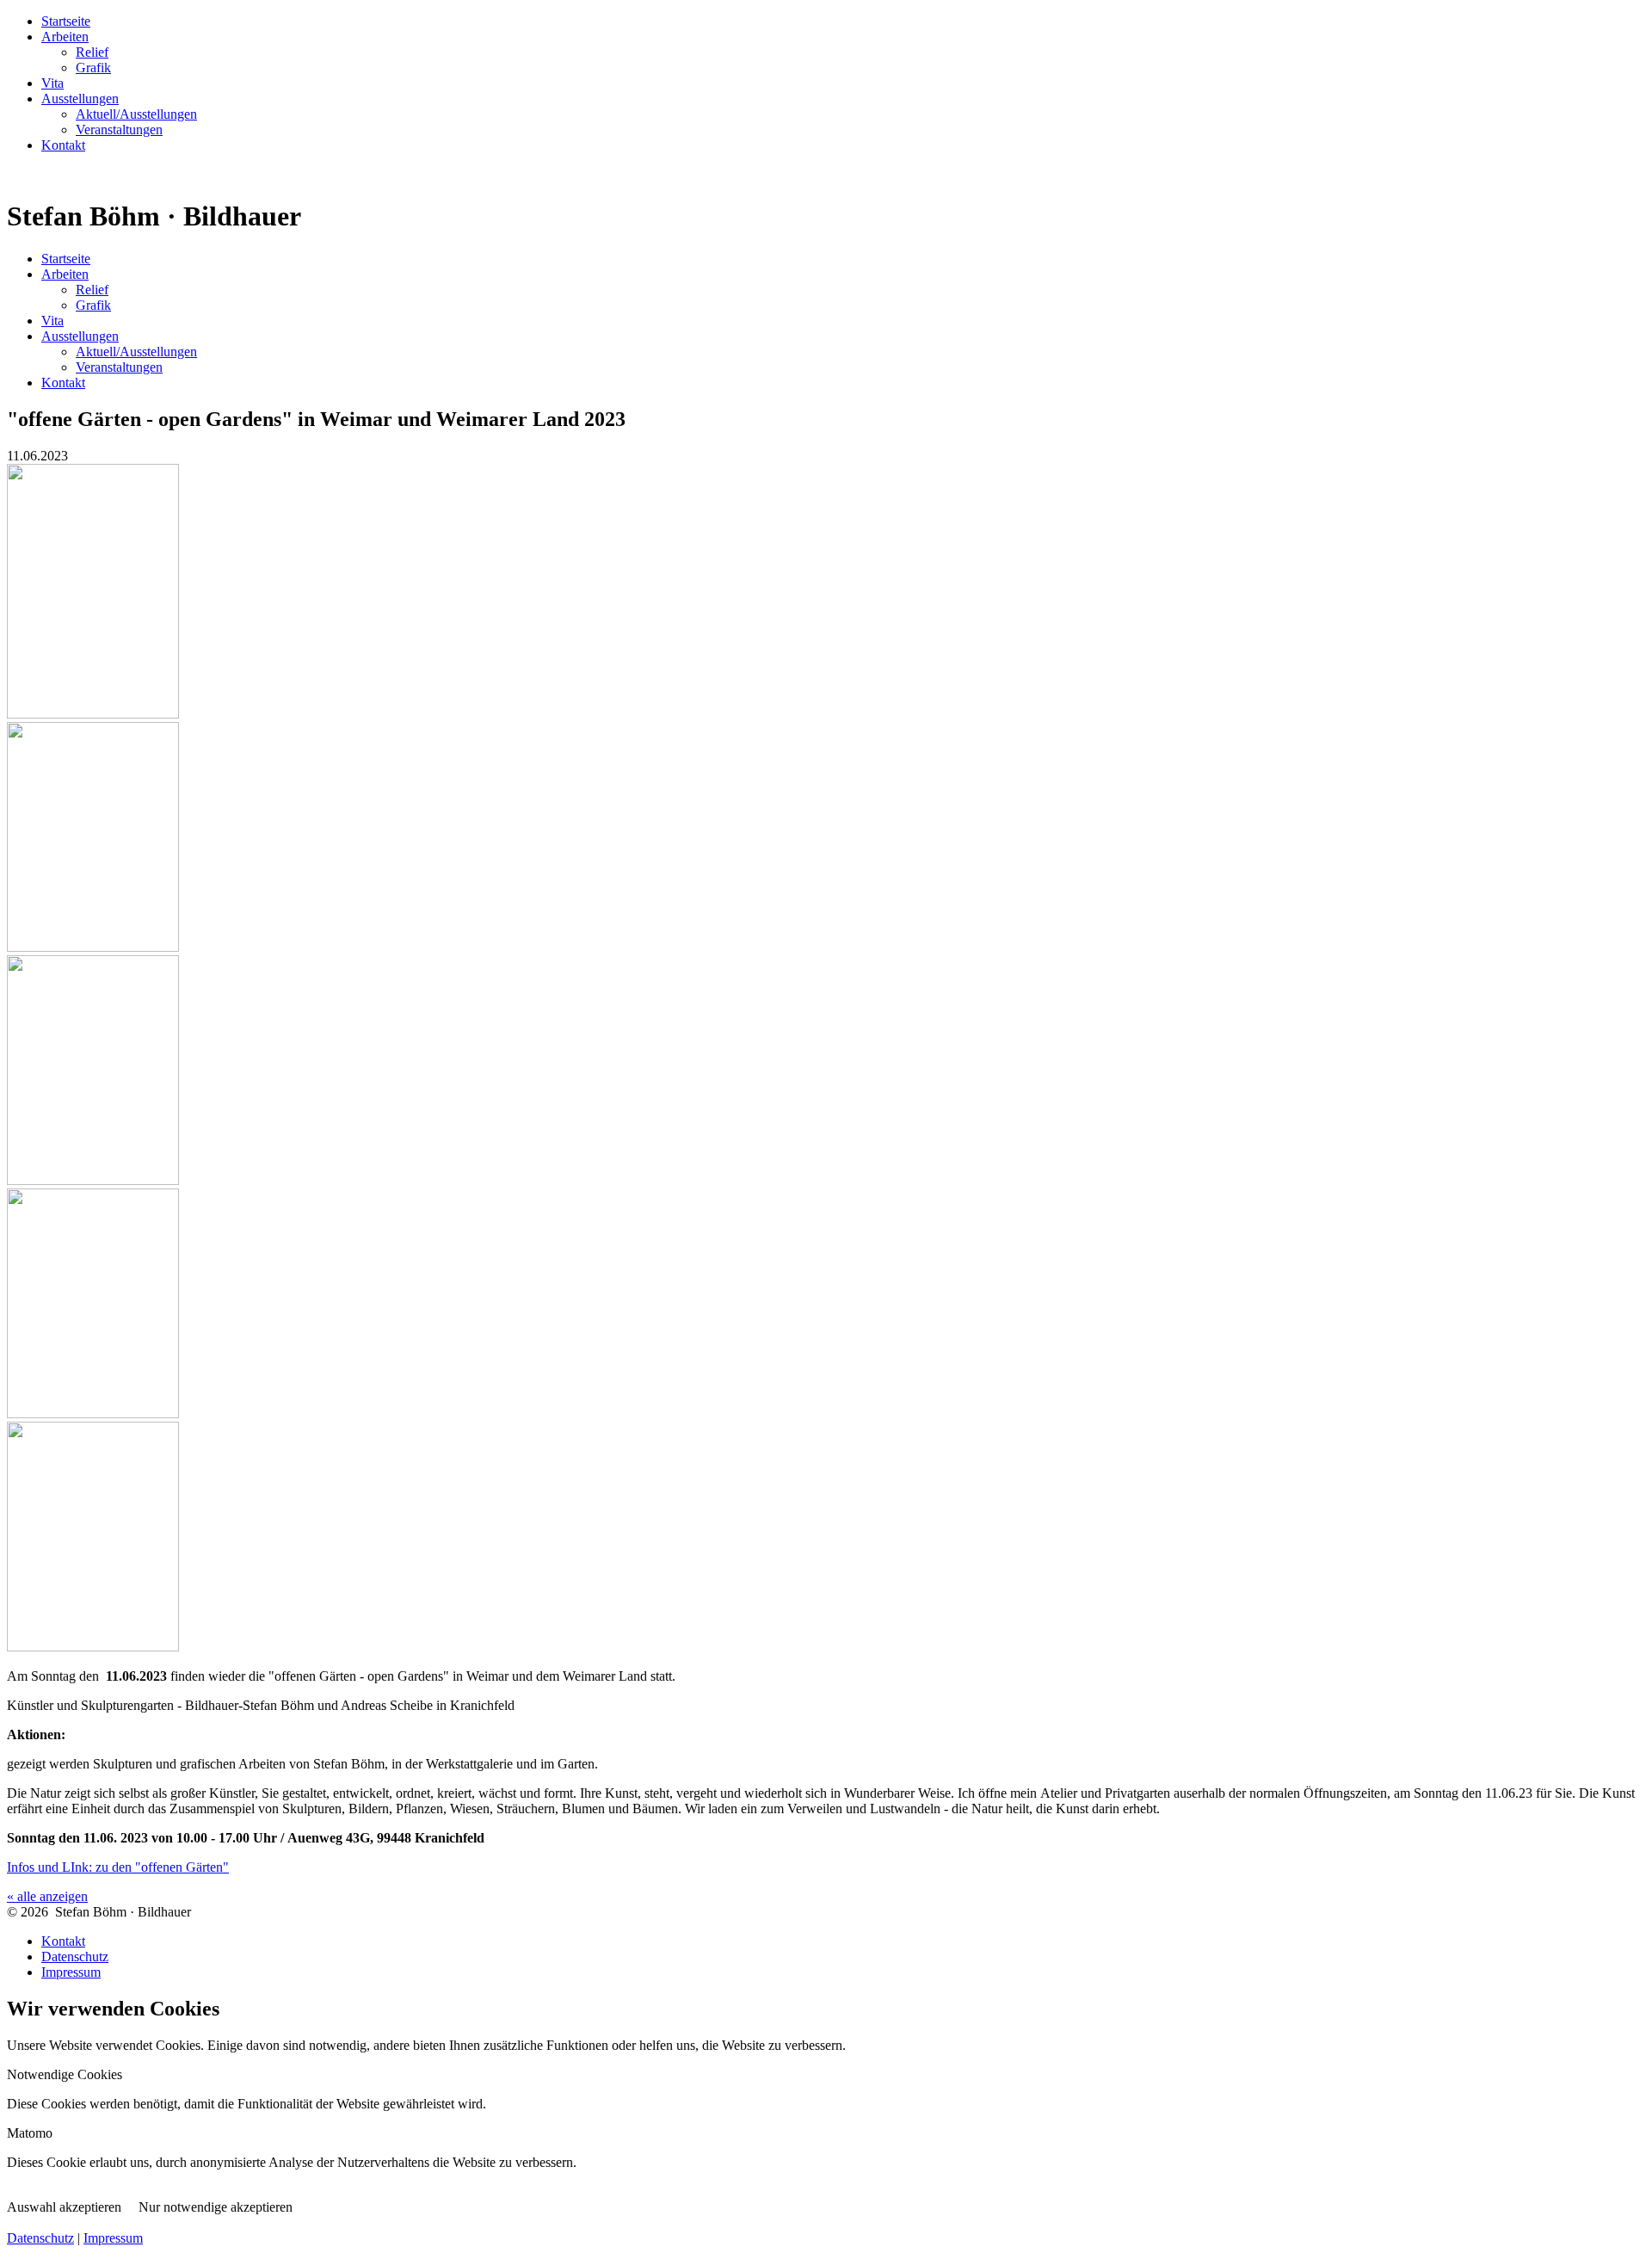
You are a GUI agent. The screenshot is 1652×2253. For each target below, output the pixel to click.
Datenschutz (75, 1957)
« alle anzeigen (47, 1896)
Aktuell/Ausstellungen (136, 114)
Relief (92, 52)
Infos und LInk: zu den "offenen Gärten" (118, 1867)
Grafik (93, 68)
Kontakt (63, 145)
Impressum (71, 1972)
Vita (52, 83)
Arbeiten (65, 37)
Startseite (66, 21)
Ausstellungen (80, 99)
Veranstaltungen (119, 130)
